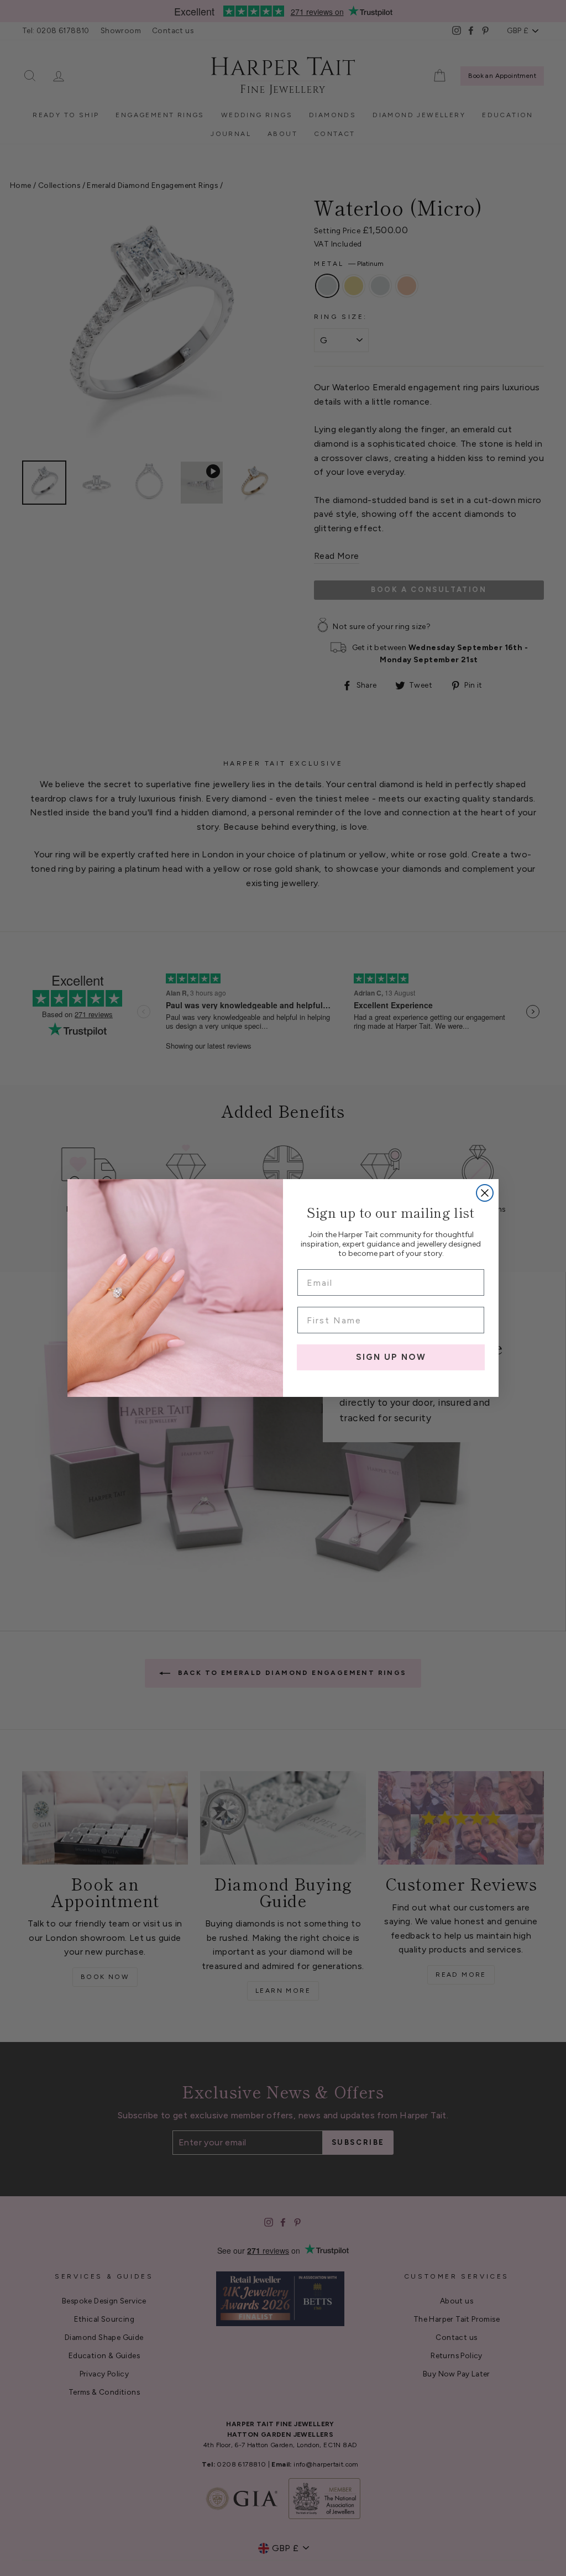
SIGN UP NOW (391, 1357)
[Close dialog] (485, 1193)
